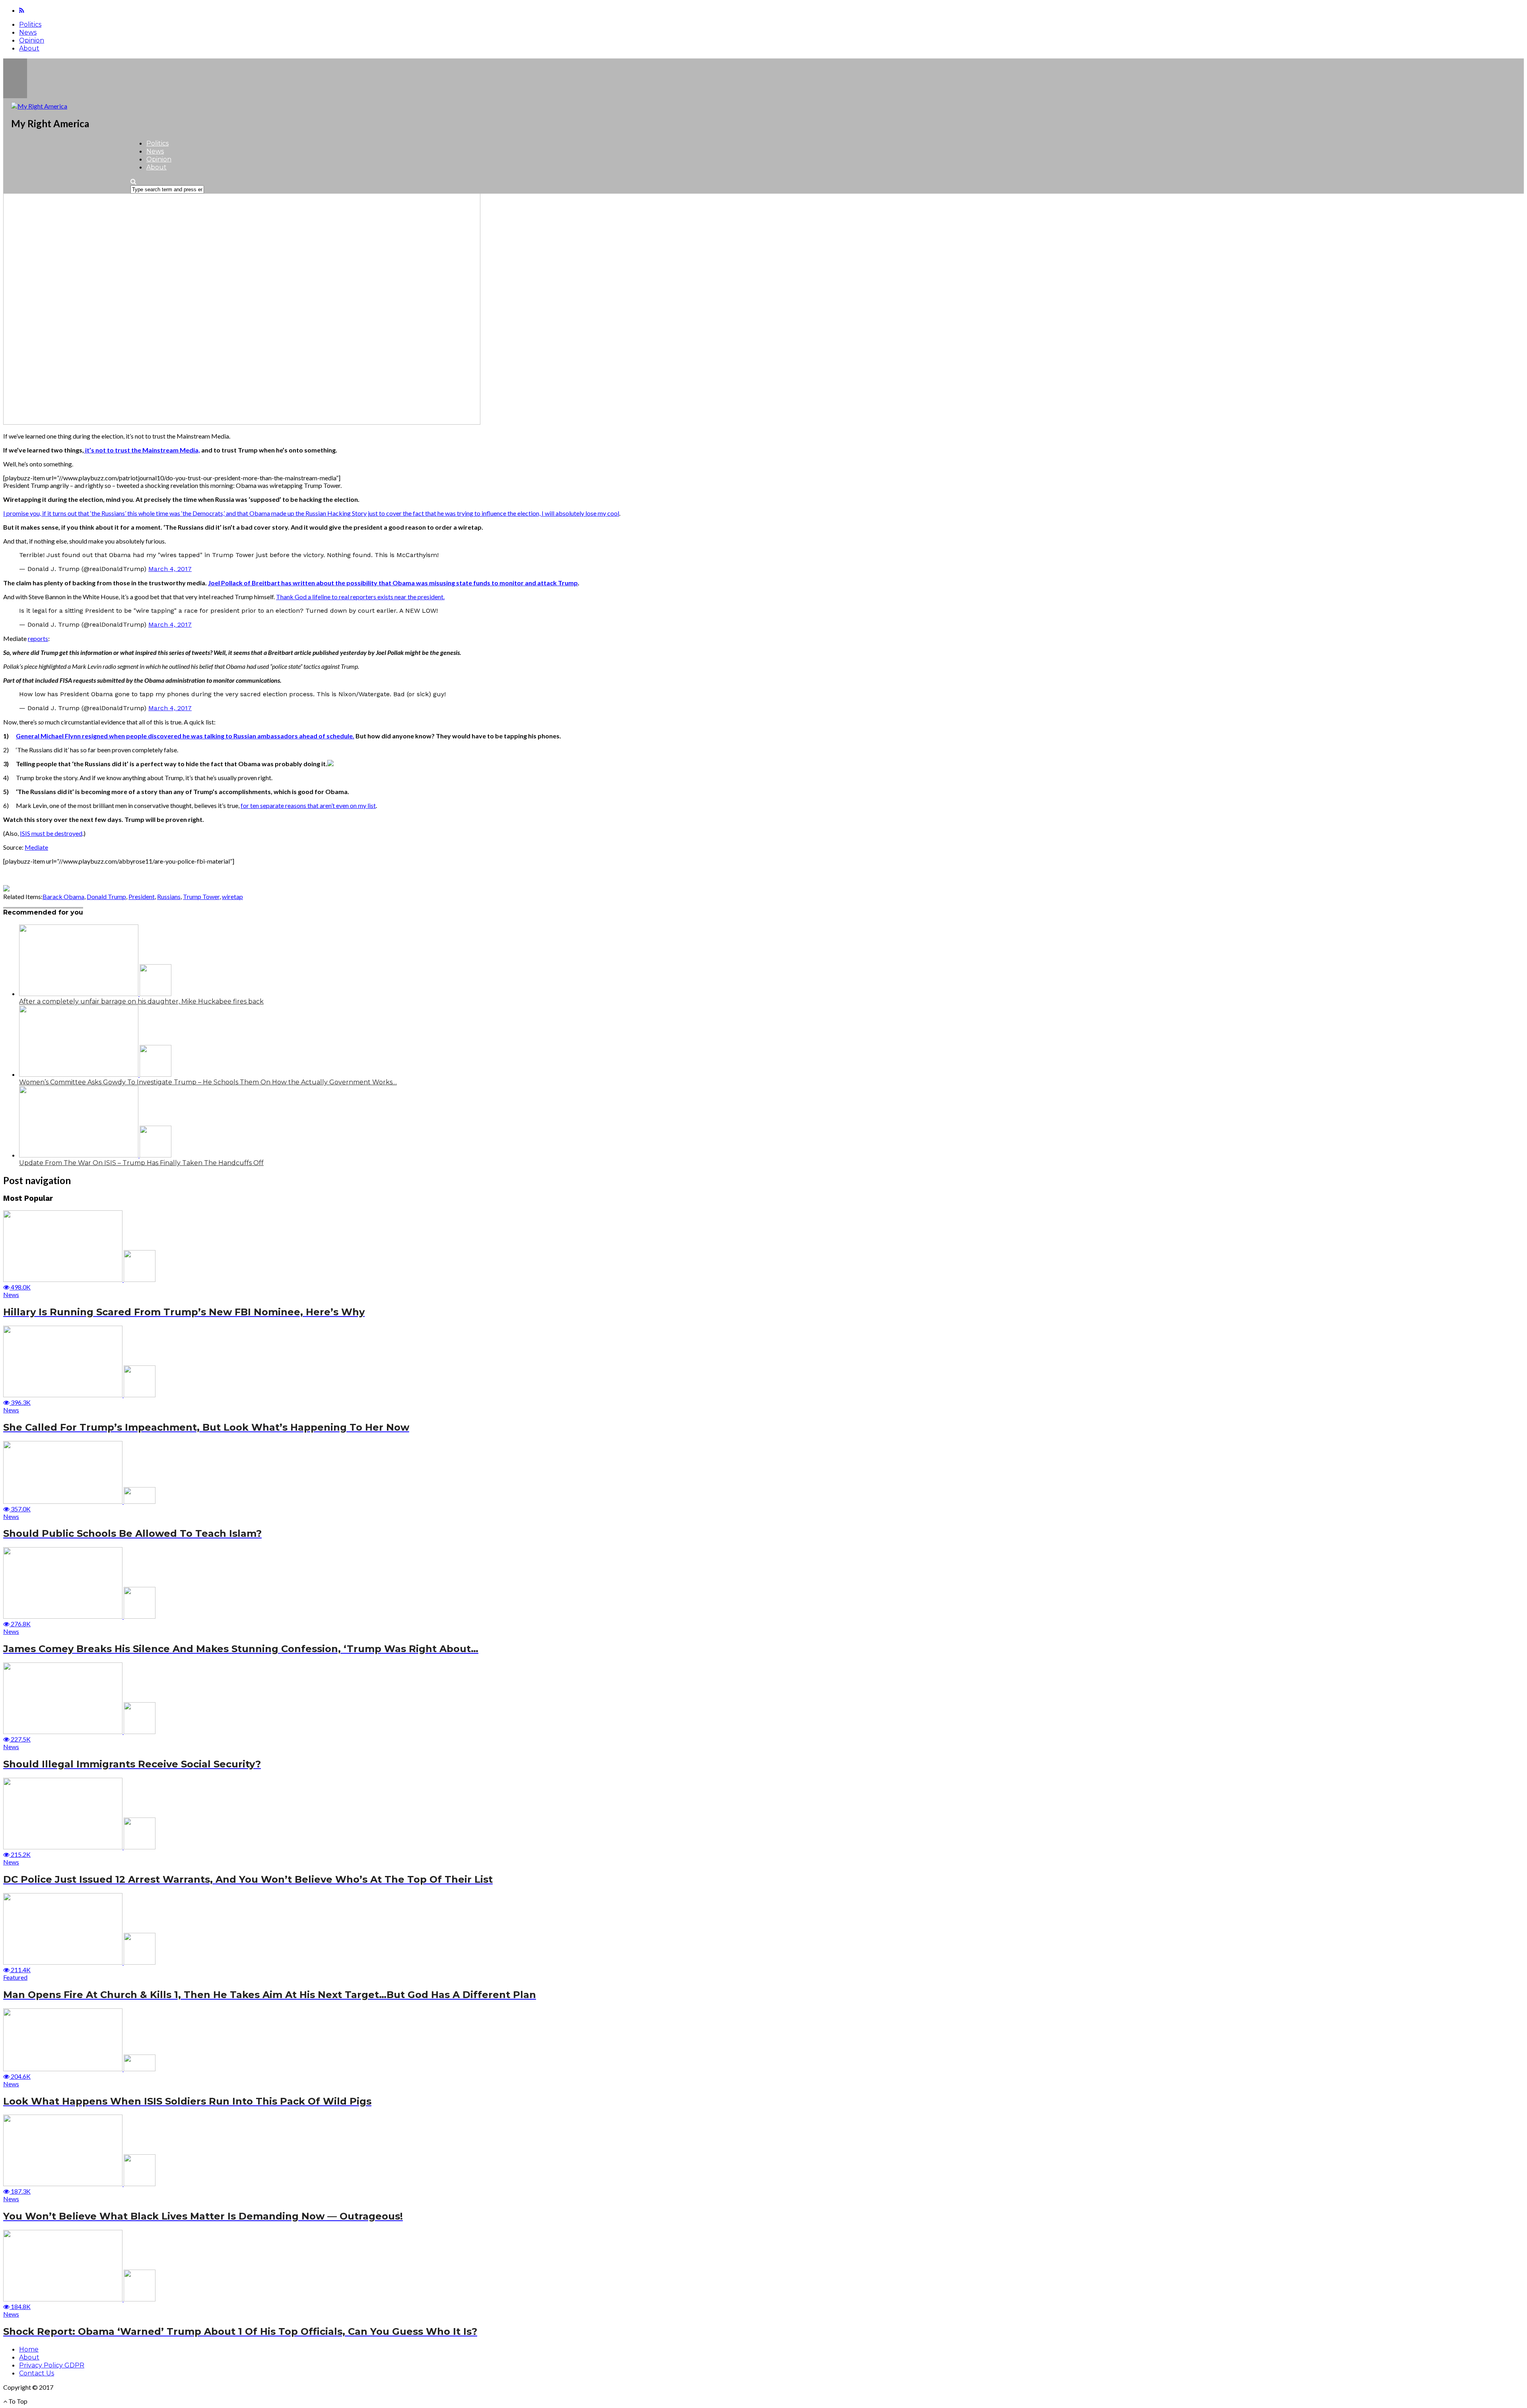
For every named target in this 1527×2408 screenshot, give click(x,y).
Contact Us (37, 2373)
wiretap (232, 896)
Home (29, 2349)
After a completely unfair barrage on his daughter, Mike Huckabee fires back (141, 1001)
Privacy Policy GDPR (52, 2365)
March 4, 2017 (170, 569)
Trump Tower (201, 896)
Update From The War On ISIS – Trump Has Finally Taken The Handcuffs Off (141, 1163)
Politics (30, 24)
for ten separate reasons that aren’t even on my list (308, 805)
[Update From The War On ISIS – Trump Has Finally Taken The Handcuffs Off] (95, 1155)
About (29, 48)
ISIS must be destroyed (51, 833)
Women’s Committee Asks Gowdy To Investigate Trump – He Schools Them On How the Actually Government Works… (208, 1082)
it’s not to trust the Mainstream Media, (142, 450)
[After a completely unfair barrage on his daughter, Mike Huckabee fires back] (95, 993)
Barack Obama (63, 896)
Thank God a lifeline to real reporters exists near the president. (360, 597)
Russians (169, 896)
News (28, 32)
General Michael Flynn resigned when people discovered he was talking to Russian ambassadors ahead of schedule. (185, 736)
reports (38, 638)
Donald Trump (106, 896)
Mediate (36, 847)
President (142, 896)
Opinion (32, 40)
